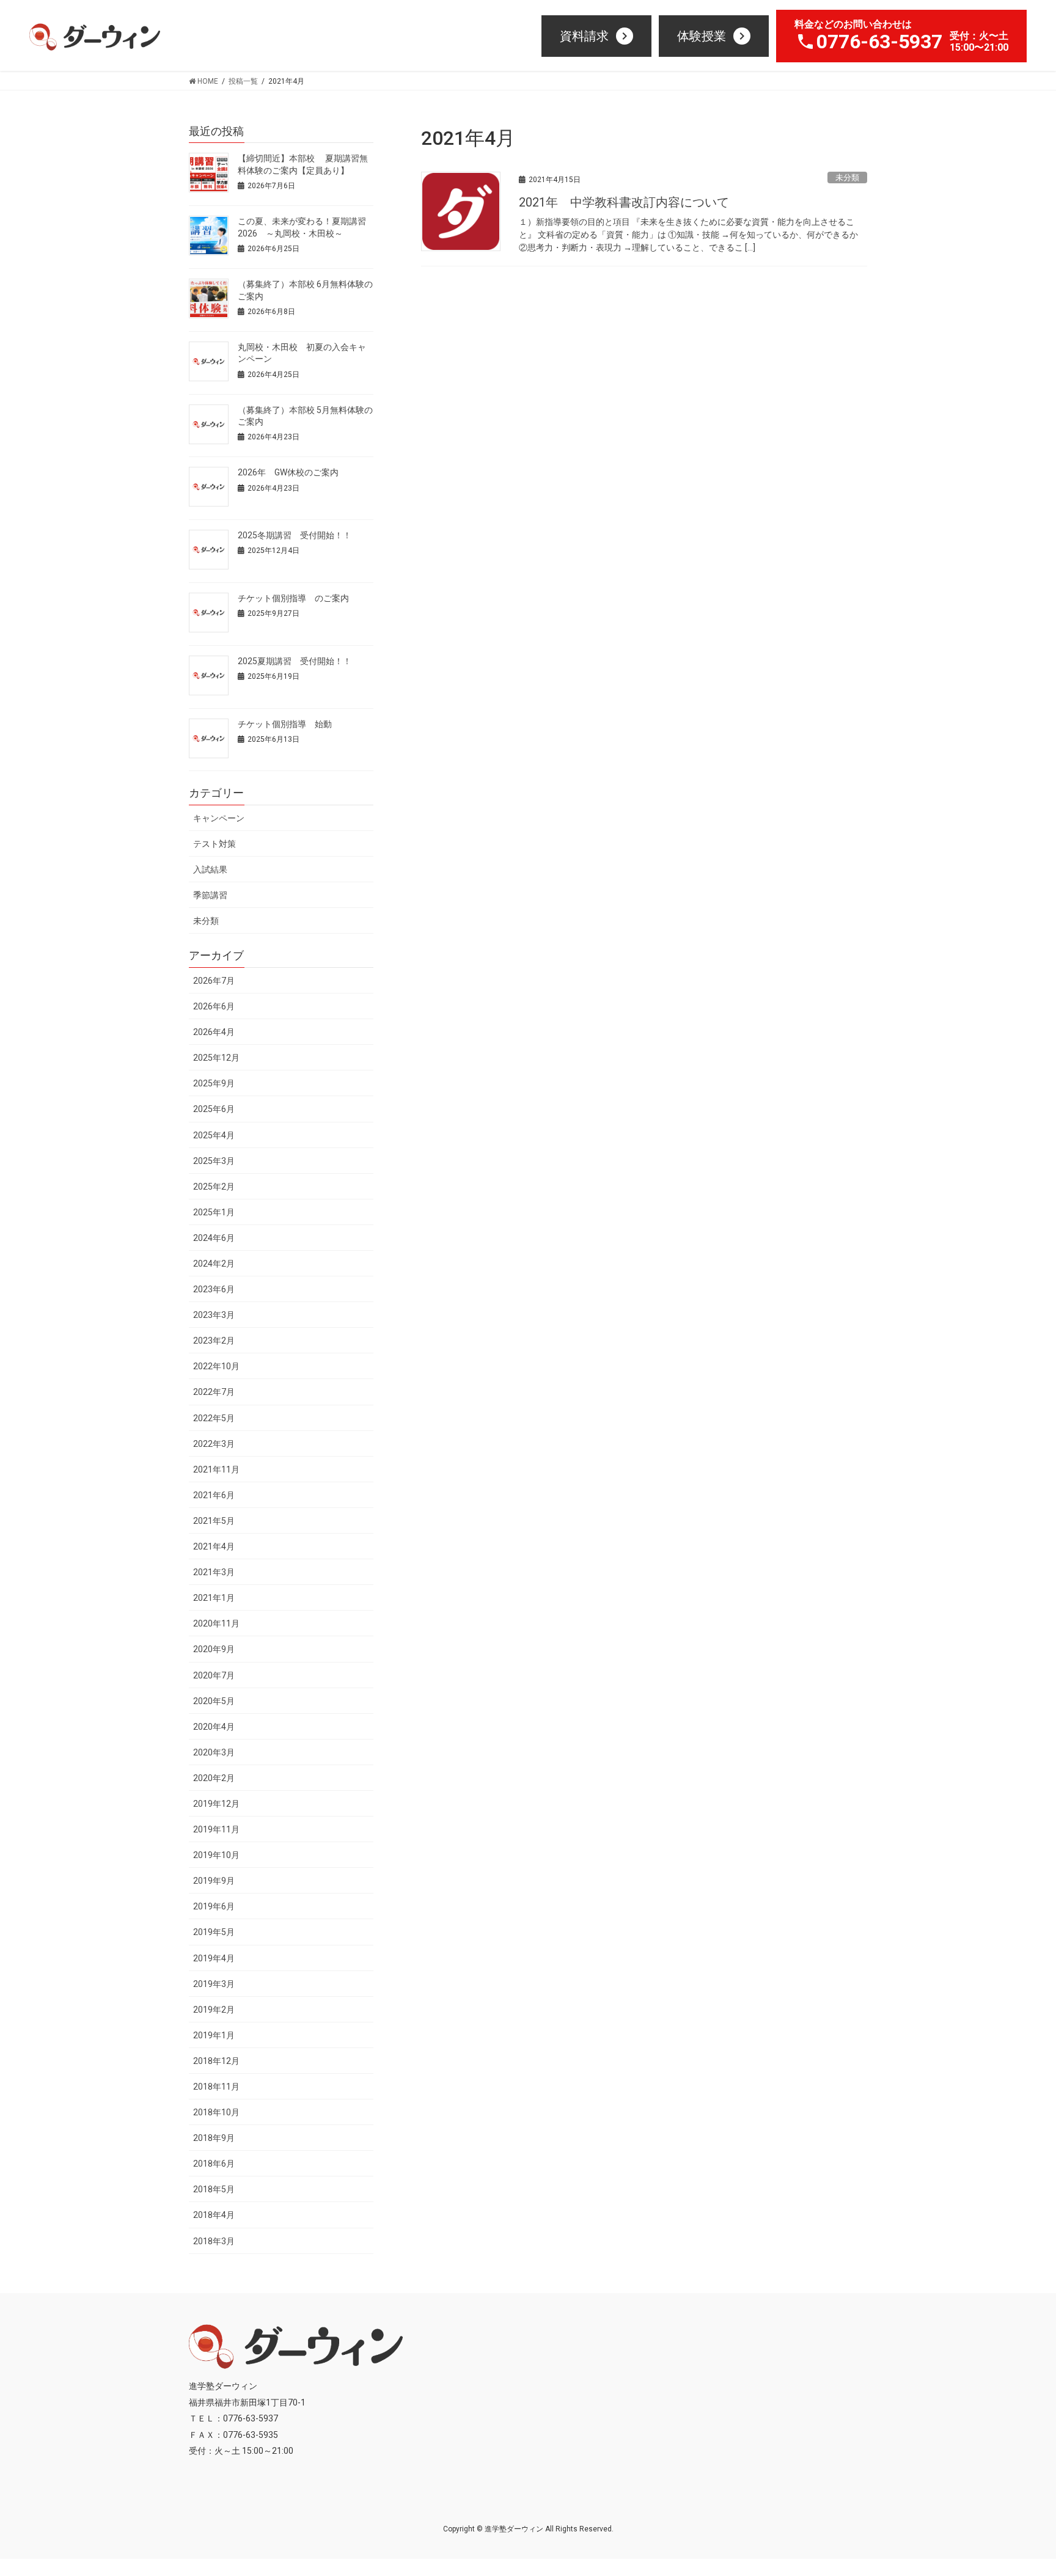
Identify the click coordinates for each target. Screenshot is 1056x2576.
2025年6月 (214, 1109)
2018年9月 (214, 2138)
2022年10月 (216, 1366)
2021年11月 (216, 1469)
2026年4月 (214, 1032)
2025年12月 (216, 1058)
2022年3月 (214, 1444)
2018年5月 (214, 2189)
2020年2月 (214, 1778)
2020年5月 (214, 1701)
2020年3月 (214, 1752)
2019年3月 (214, 1984)
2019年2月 (214, 2010)
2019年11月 (216, 1829)
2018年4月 (214, 2215)
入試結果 (210, 869)
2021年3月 (214, 1572)
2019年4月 (214, 1958)
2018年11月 (216, 2087)
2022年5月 (214, 1418)
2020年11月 (216, 1623)
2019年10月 (216, 1855)
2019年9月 (214, 1881)
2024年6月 (214, 1238)
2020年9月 (214, 1649)
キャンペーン (219, 818)
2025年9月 (214, 1083)
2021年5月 (214, 1521)
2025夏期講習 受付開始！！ (295, 661)
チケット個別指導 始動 (285, 724)
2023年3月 (214, 1315)
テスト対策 (215, 844)
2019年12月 (216, 1804)
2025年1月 (214, 1212)
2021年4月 (214, 1546)
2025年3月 (214, 1161)
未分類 (847, 177)
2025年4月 (214, 1135)
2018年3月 (214, 2241)
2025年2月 (214, 1187)
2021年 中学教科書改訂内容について (624, 202)
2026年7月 (214, 981)
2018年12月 (216, 2061)
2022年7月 (214, 1392)
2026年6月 (214, 1006)
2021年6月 (214, 1495)
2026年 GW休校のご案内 (288, 472)
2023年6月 (214, 1289)
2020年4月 (214, 1727)
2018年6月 (214, 2164)
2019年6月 (214, 1906)
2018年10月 (216, 2112)
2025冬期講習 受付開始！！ (295, 535)
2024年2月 (214, 1264)
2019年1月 (214, 2035)
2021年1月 (214, 1598)
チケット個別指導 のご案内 (293, 598)
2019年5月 (214, 1932)
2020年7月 (214, 1675)
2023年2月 (214, 1341)
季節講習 (210, 895)
